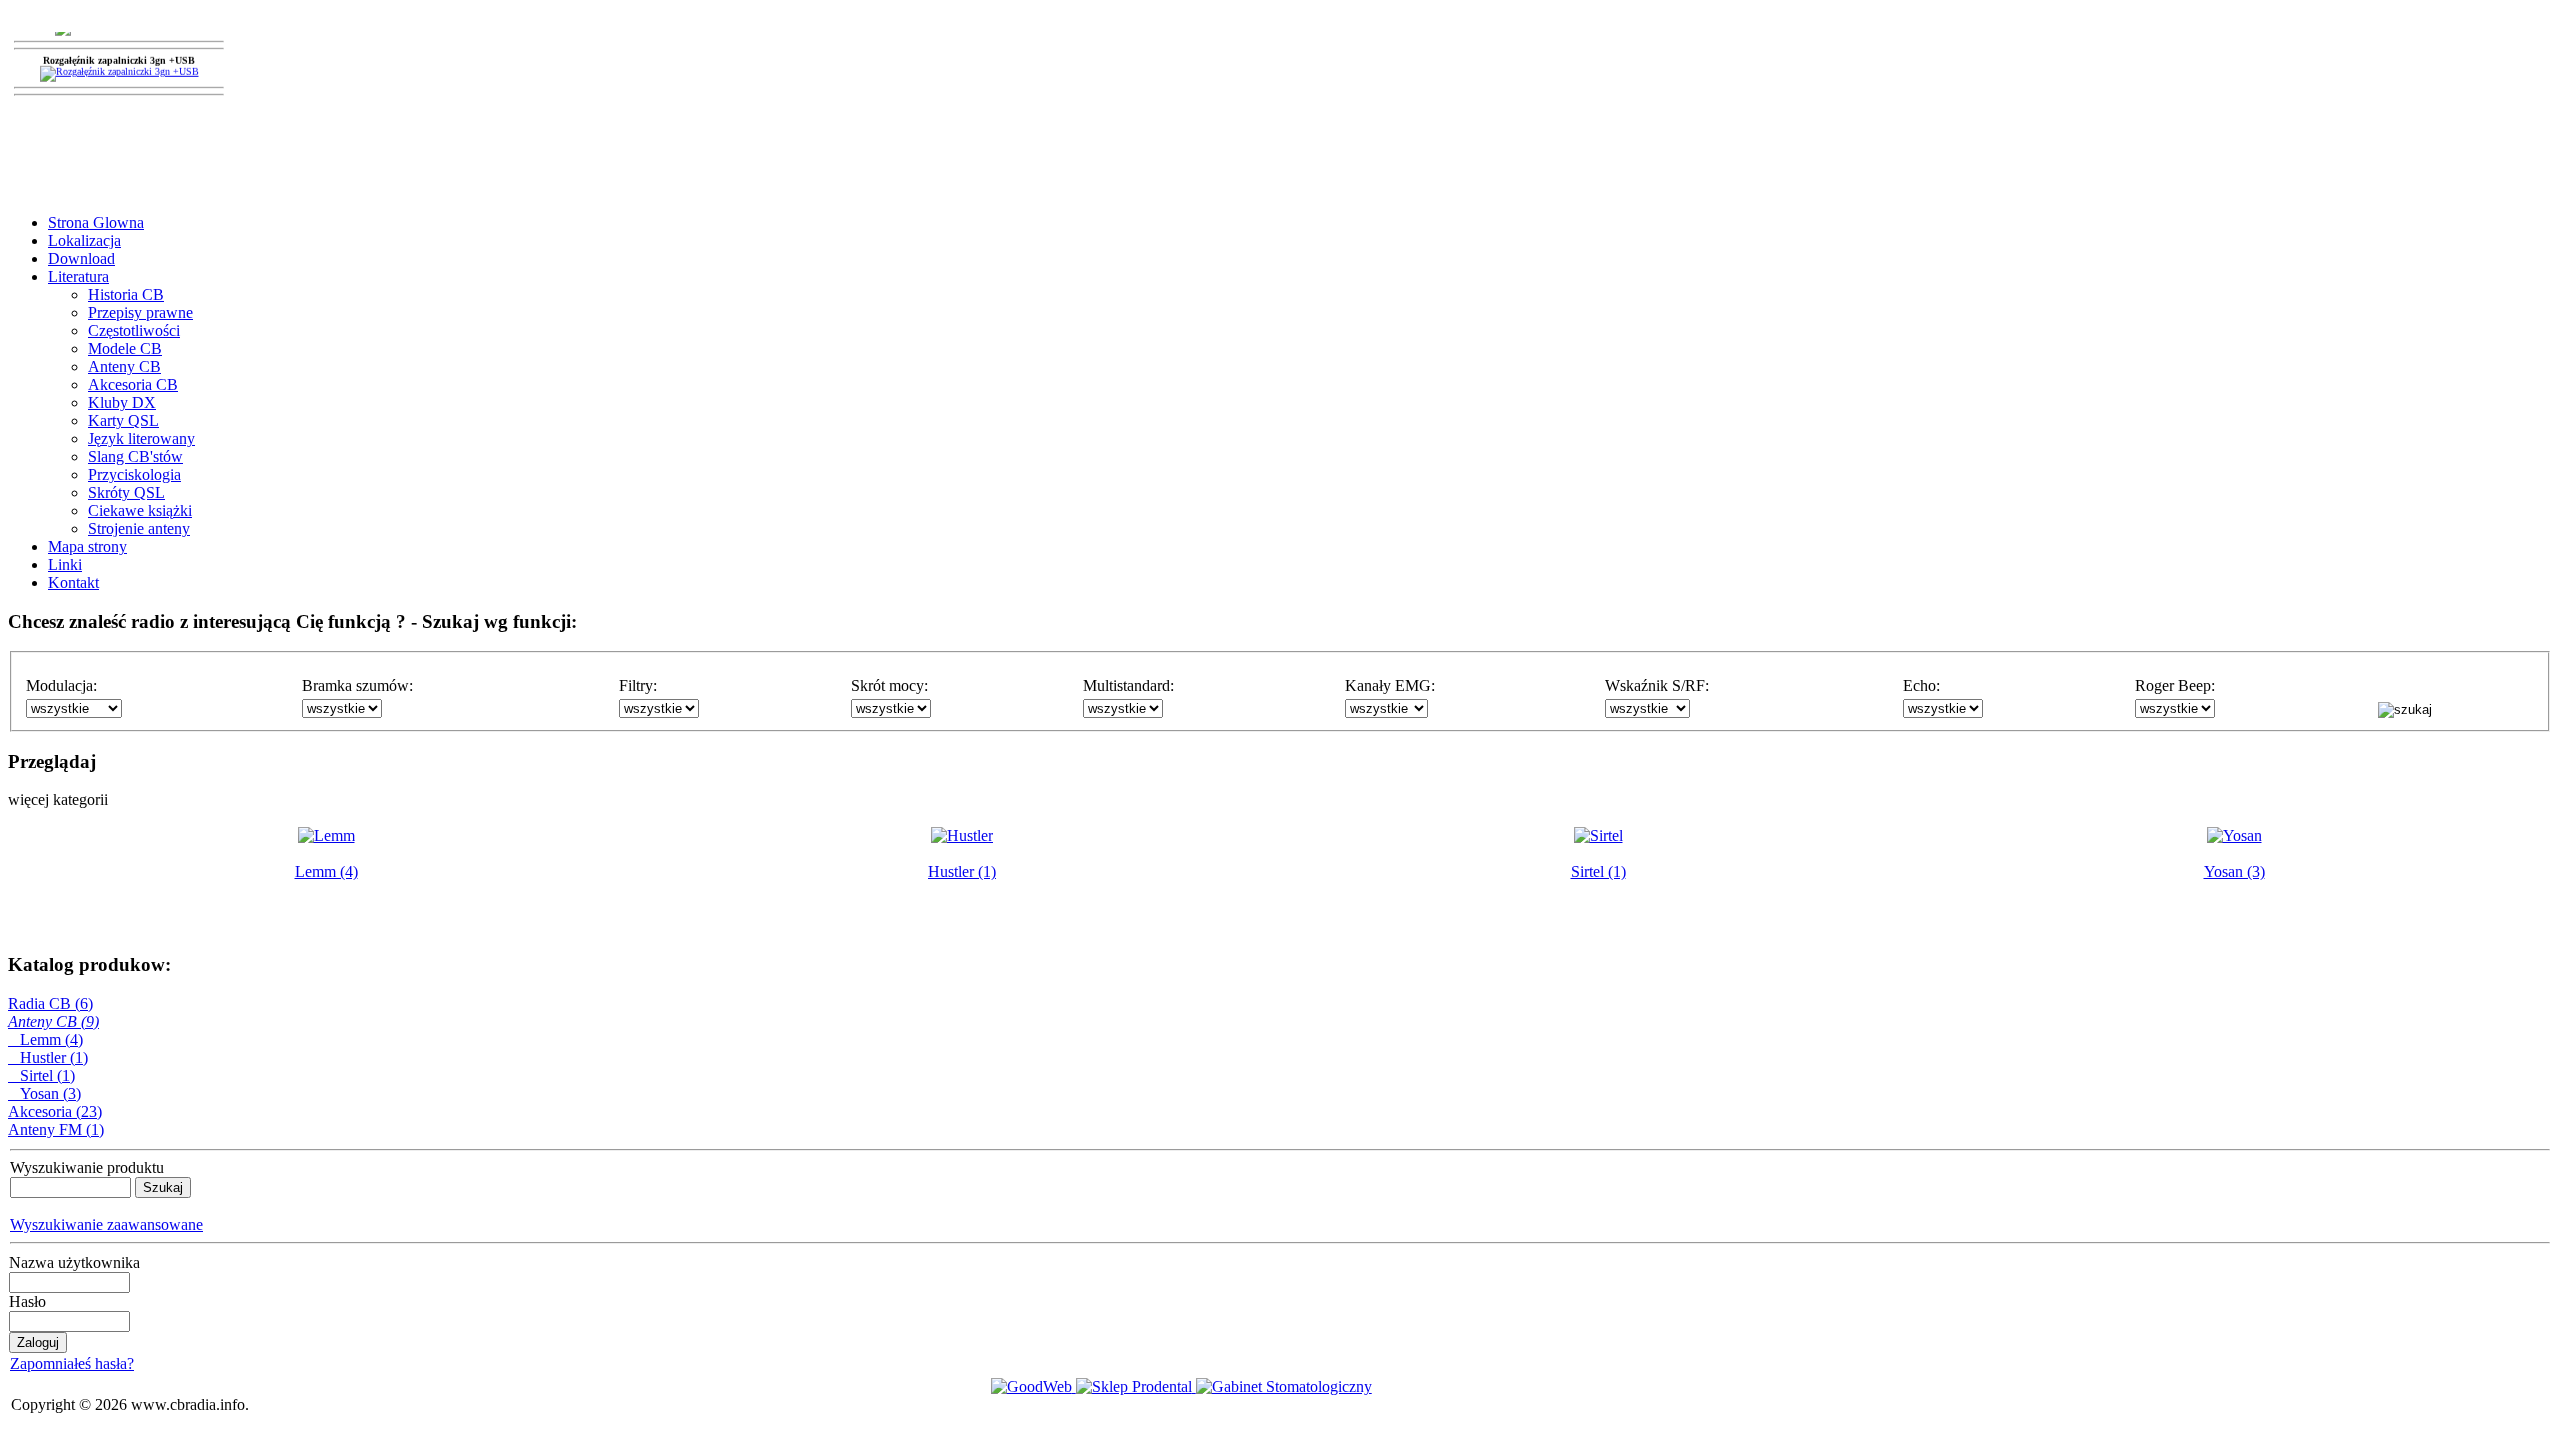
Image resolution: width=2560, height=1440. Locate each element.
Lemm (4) (45, 1039)
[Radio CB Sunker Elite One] (119, 33)
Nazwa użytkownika (74, 1262)
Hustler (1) (48, 1057)
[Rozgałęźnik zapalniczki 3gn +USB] (119, 79)
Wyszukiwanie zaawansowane (106, 1224)
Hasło (27, 1301)
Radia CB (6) (50, 1003)
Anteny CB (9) (53, 1021)
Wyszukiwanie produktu (87, 1167)
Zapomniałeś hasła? (72, 1363)
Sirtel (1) (41, 1075)
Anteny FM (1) (56, 1129)
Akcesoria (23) (55, 1111)
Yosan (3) (44, 1093)
